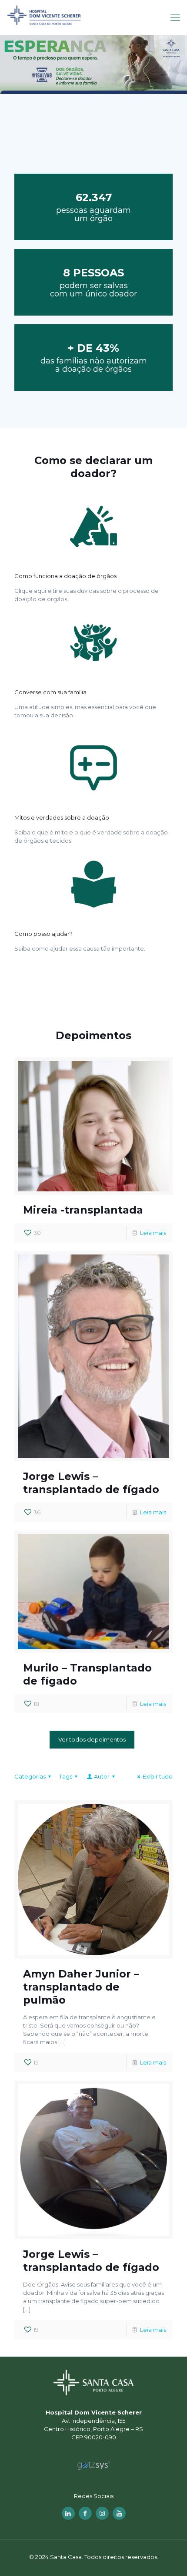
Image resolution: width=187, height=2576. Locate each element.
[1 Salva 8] (93, 17)
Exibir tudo (158, 1776)
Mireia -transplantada (83, 1210)
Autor (102, 1776)
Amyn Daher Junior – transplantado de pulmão (81, 1987)
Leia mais (153, 1233)
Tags (66, 1776)
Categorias (30, 1776)
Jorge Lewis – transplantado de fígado (91, 1483)
